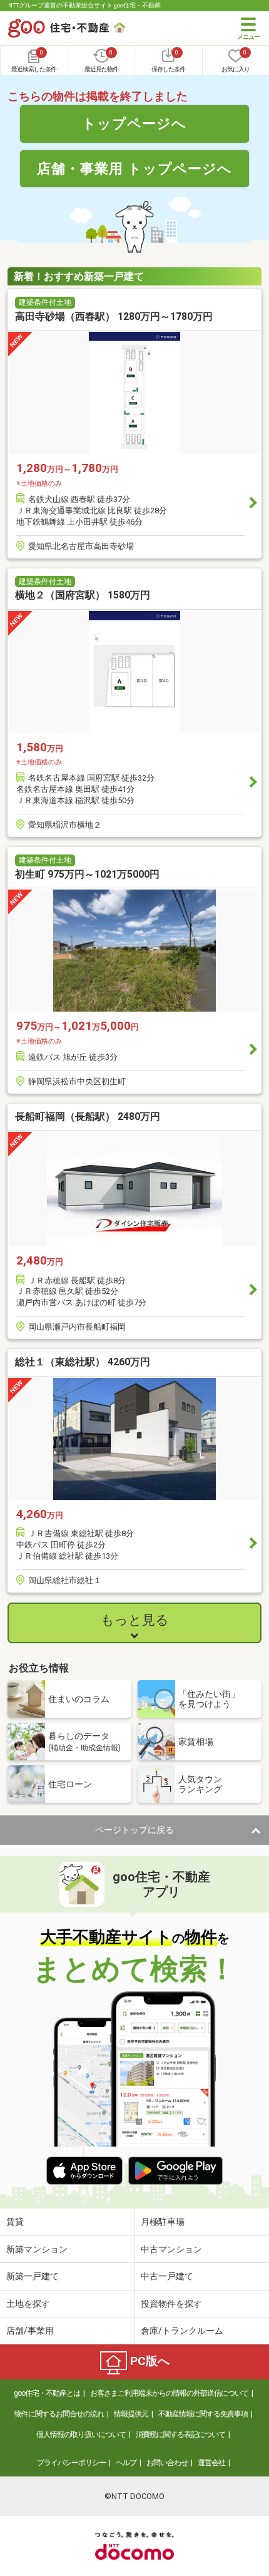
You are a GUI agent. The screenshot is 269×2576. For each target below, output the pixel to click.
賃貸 (15, 2222)
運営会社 (211, 2463)
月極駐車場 (163, 2222)
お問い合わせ (167, 2463)
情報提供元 (131, 2414)
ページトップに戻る (134, 1830)
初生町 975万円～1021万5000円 (87, 874)
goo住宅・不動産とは (47, 2393)
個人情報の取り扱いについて (81, 2435)
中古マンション (171, 2249)
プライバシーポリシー (71, 2463)
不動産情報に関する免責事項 (203, 2414)
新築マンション (37, 2249)
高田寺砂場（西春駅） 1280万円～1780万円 (114, 316)
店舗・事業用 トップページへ (134, 168)
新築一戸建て (33, 2276)
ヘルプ (126, 2463)
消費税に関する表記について (180, 2435)
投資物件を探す (171, 2304)
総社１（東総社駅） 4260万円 (83, 1362)
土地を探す (28, 2304)
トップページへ (134, 123)
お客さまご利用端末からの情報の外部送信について (169, 2393)
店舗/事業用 (30, 2331)
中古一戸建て (167, 2276)
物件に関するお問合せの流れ (59, 2414)
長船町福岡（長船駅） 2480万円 (88, 1116)
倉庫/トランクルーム (182, 2331)
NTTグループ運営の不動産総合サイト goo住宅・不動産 (84, 5)
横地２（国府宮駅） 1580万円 (83, 595)
